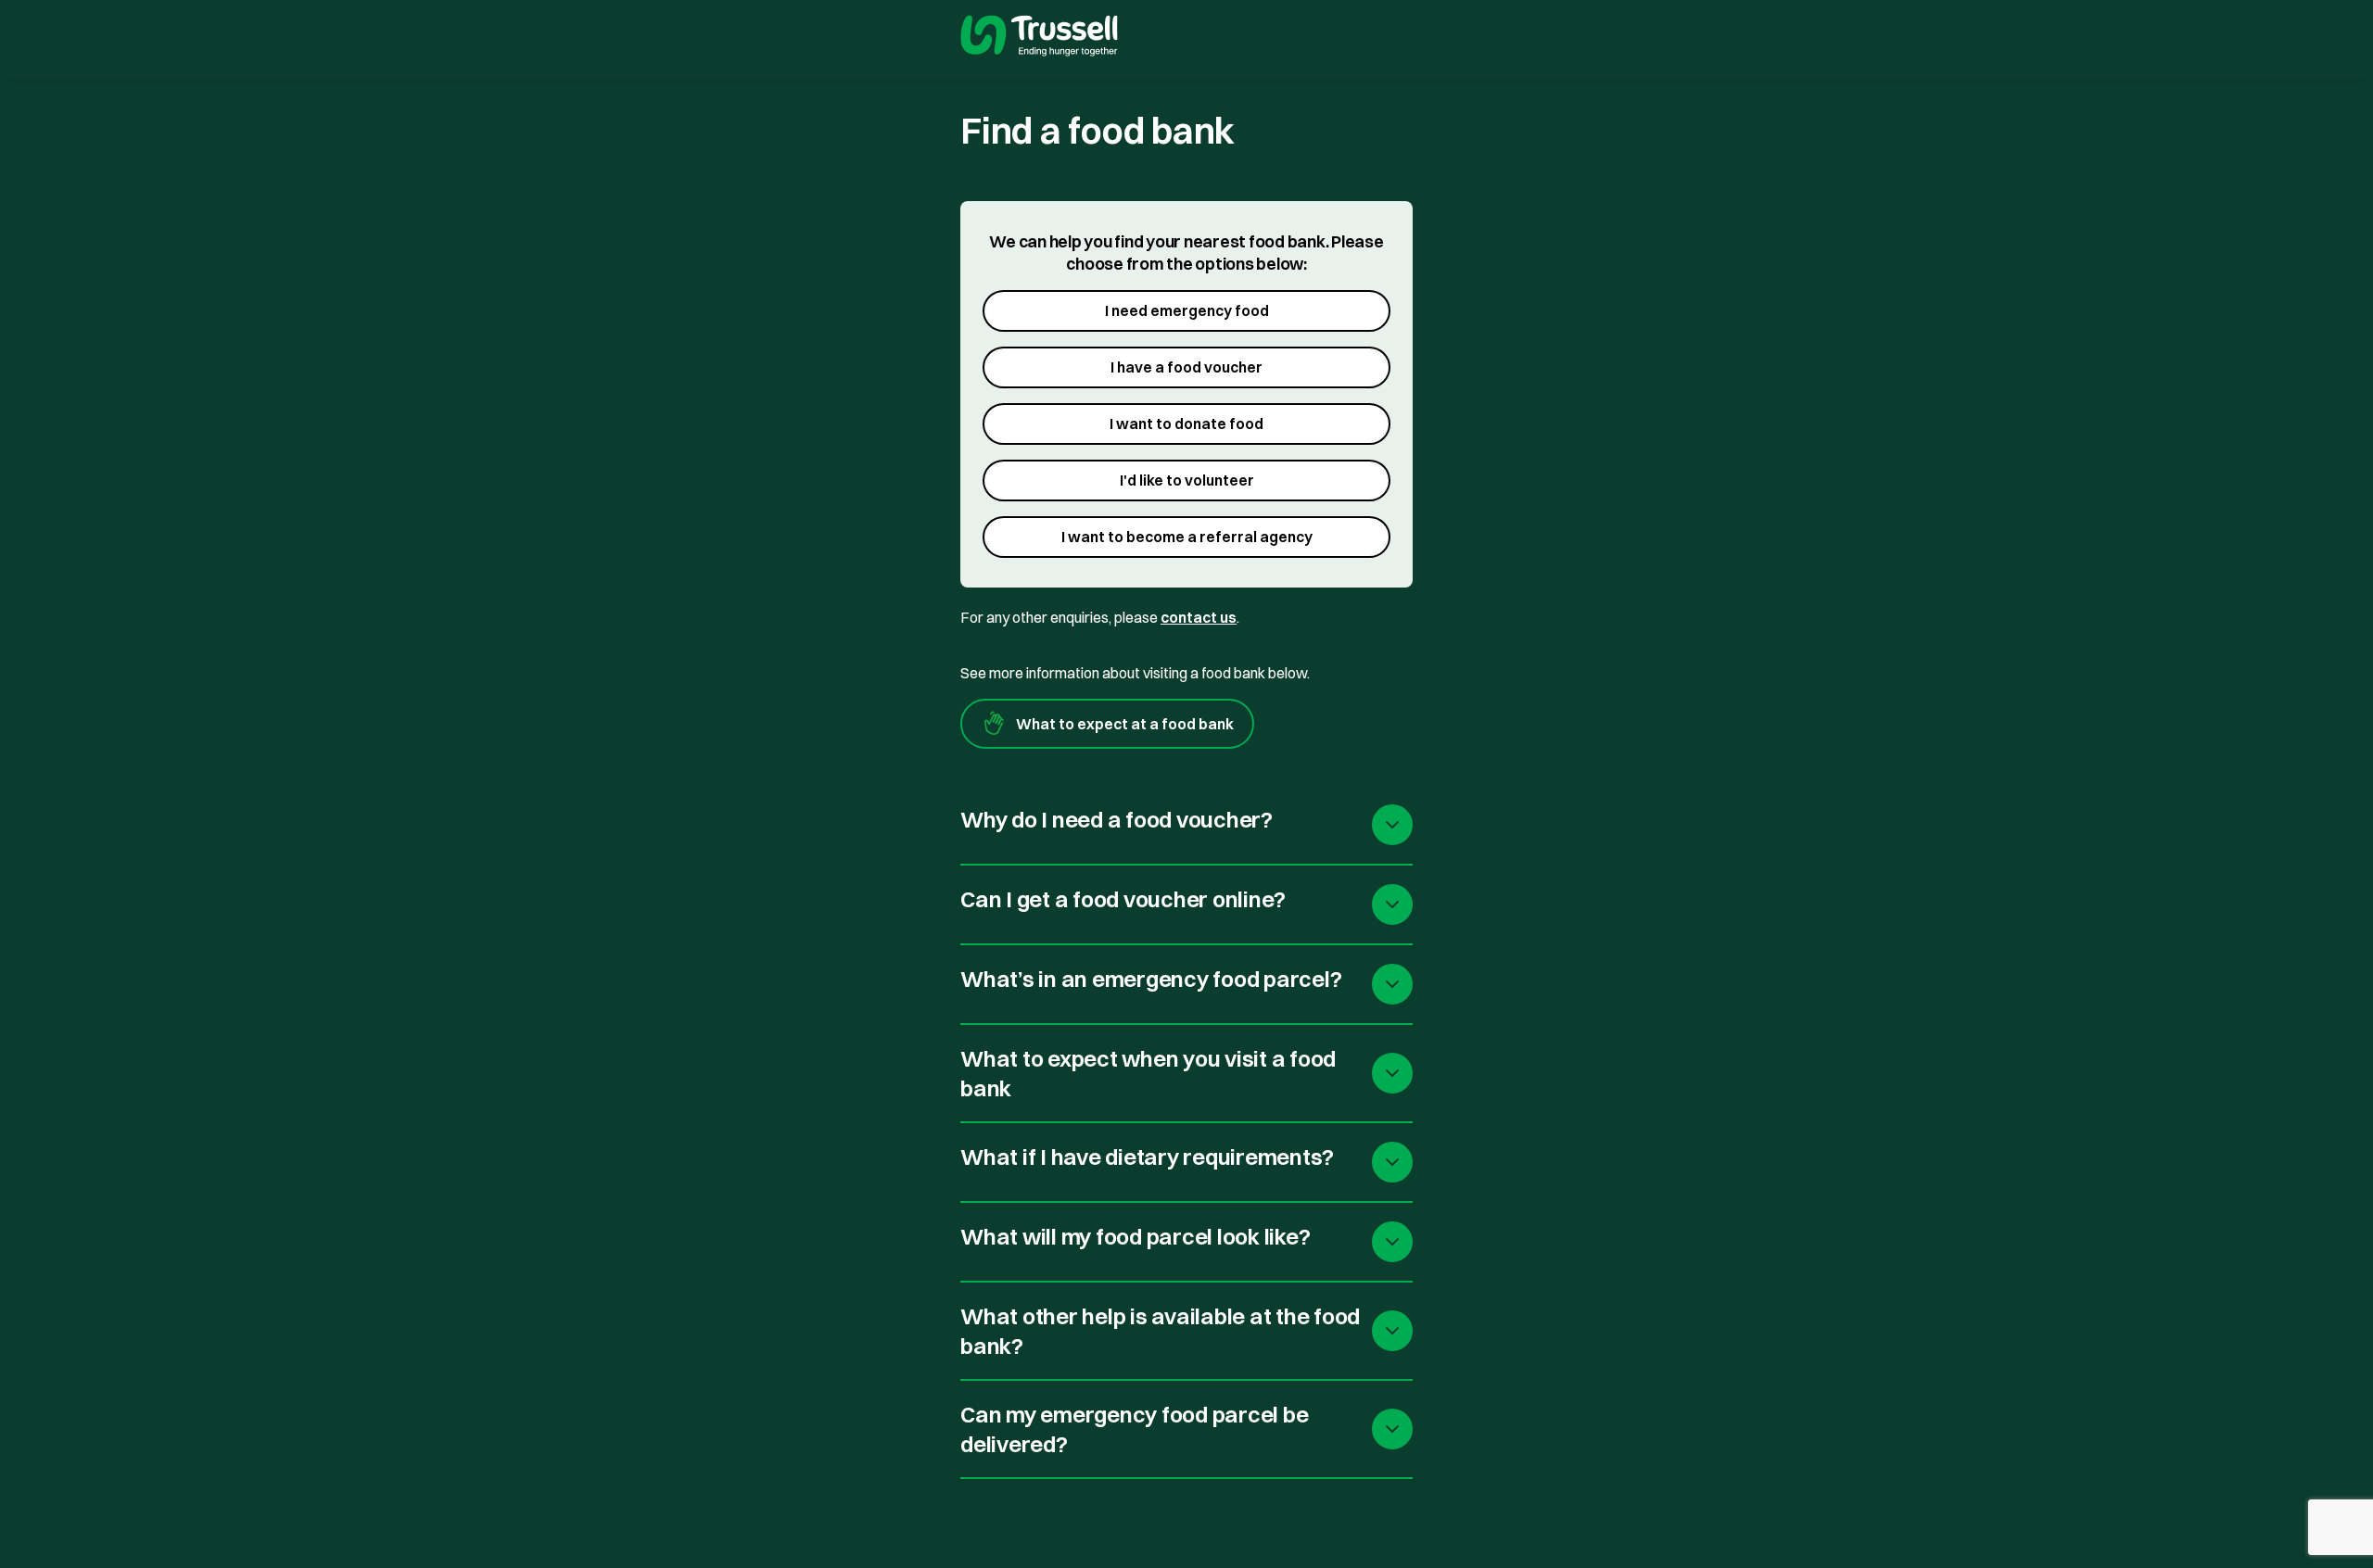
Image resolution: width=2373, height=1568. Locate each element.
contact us (1199, 617)
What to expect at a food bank (1125, 724)
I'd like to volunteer (1187, 480)
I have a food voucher (1186, 367)
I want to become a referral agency (1187, 537)
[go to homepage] (1039, 38)
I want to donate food (1186, 424)
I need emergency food (1187, 310)
